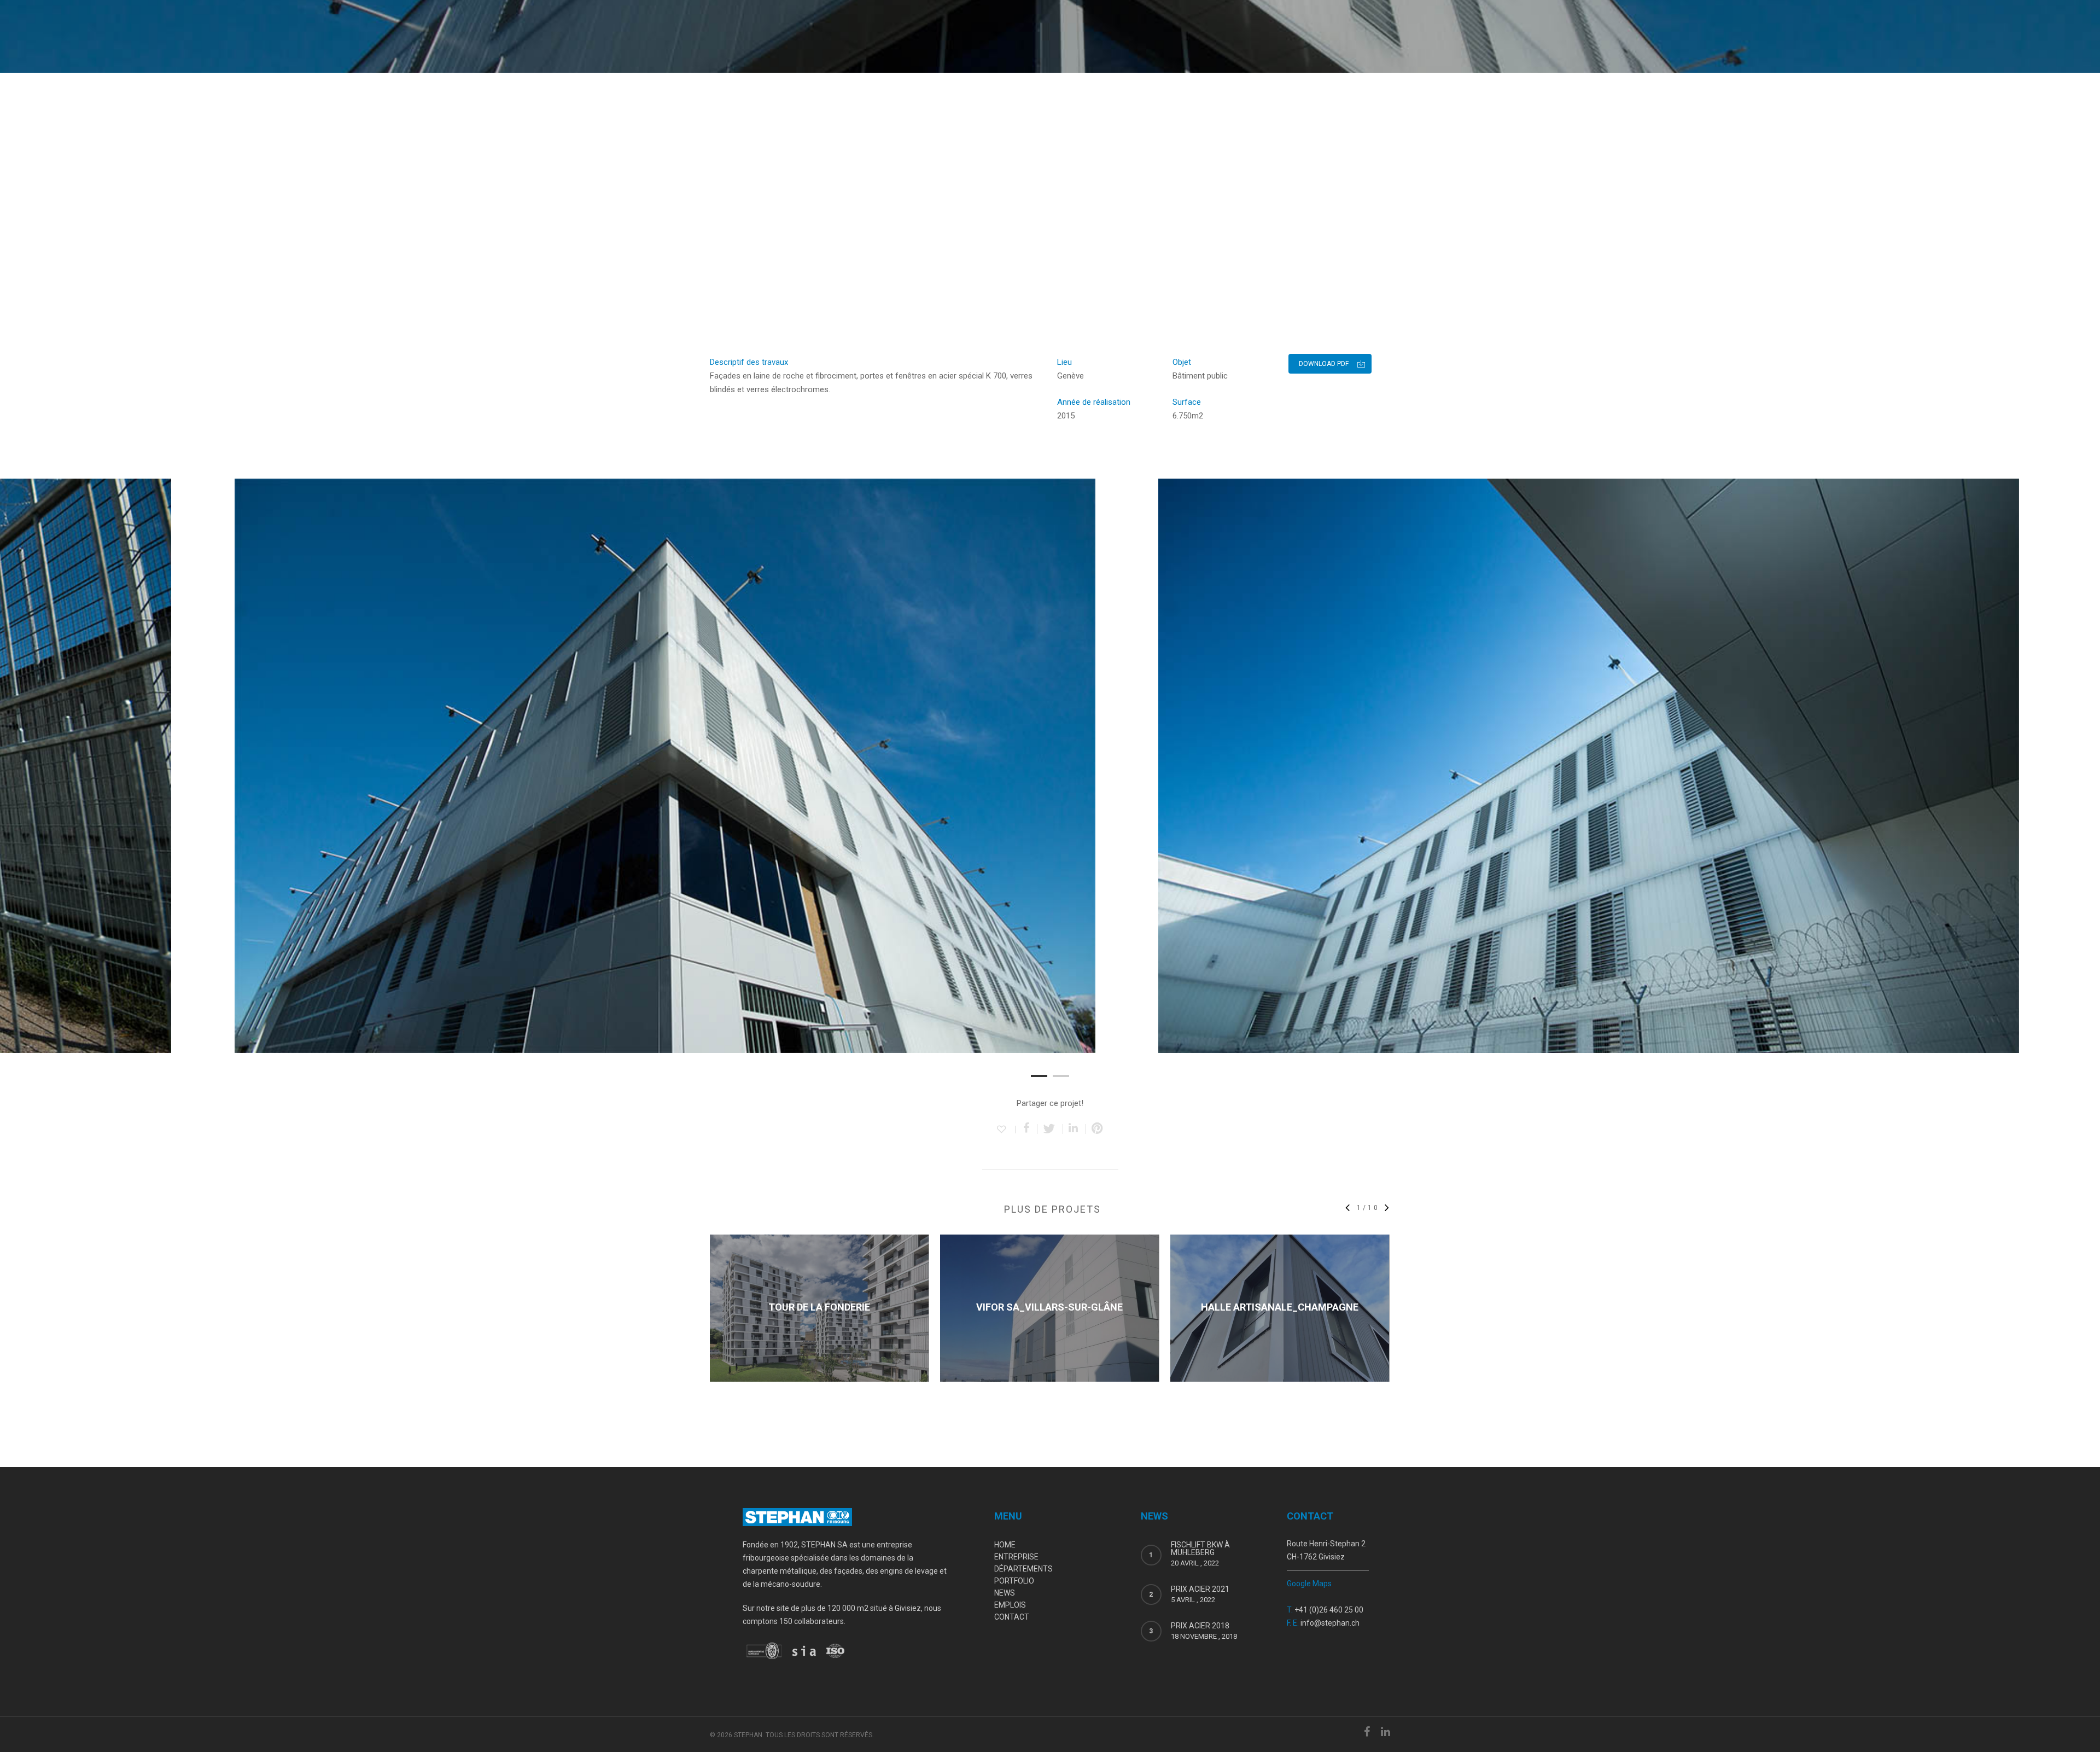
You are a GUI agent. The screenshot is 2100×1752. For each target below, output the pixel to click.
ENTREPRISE (1016, 1557)
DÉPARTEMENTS (1023, 1569)
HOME (1005, 1545)
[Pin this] (1097, 1129)
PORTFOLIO (1014, 1581)
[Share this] (1026, 1129)
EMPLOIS (1010, 1605)
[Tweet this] (1050, 1129)
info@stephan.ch (1330, 1623)
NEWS (1005, 1593)
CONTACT (1012, 1617)
